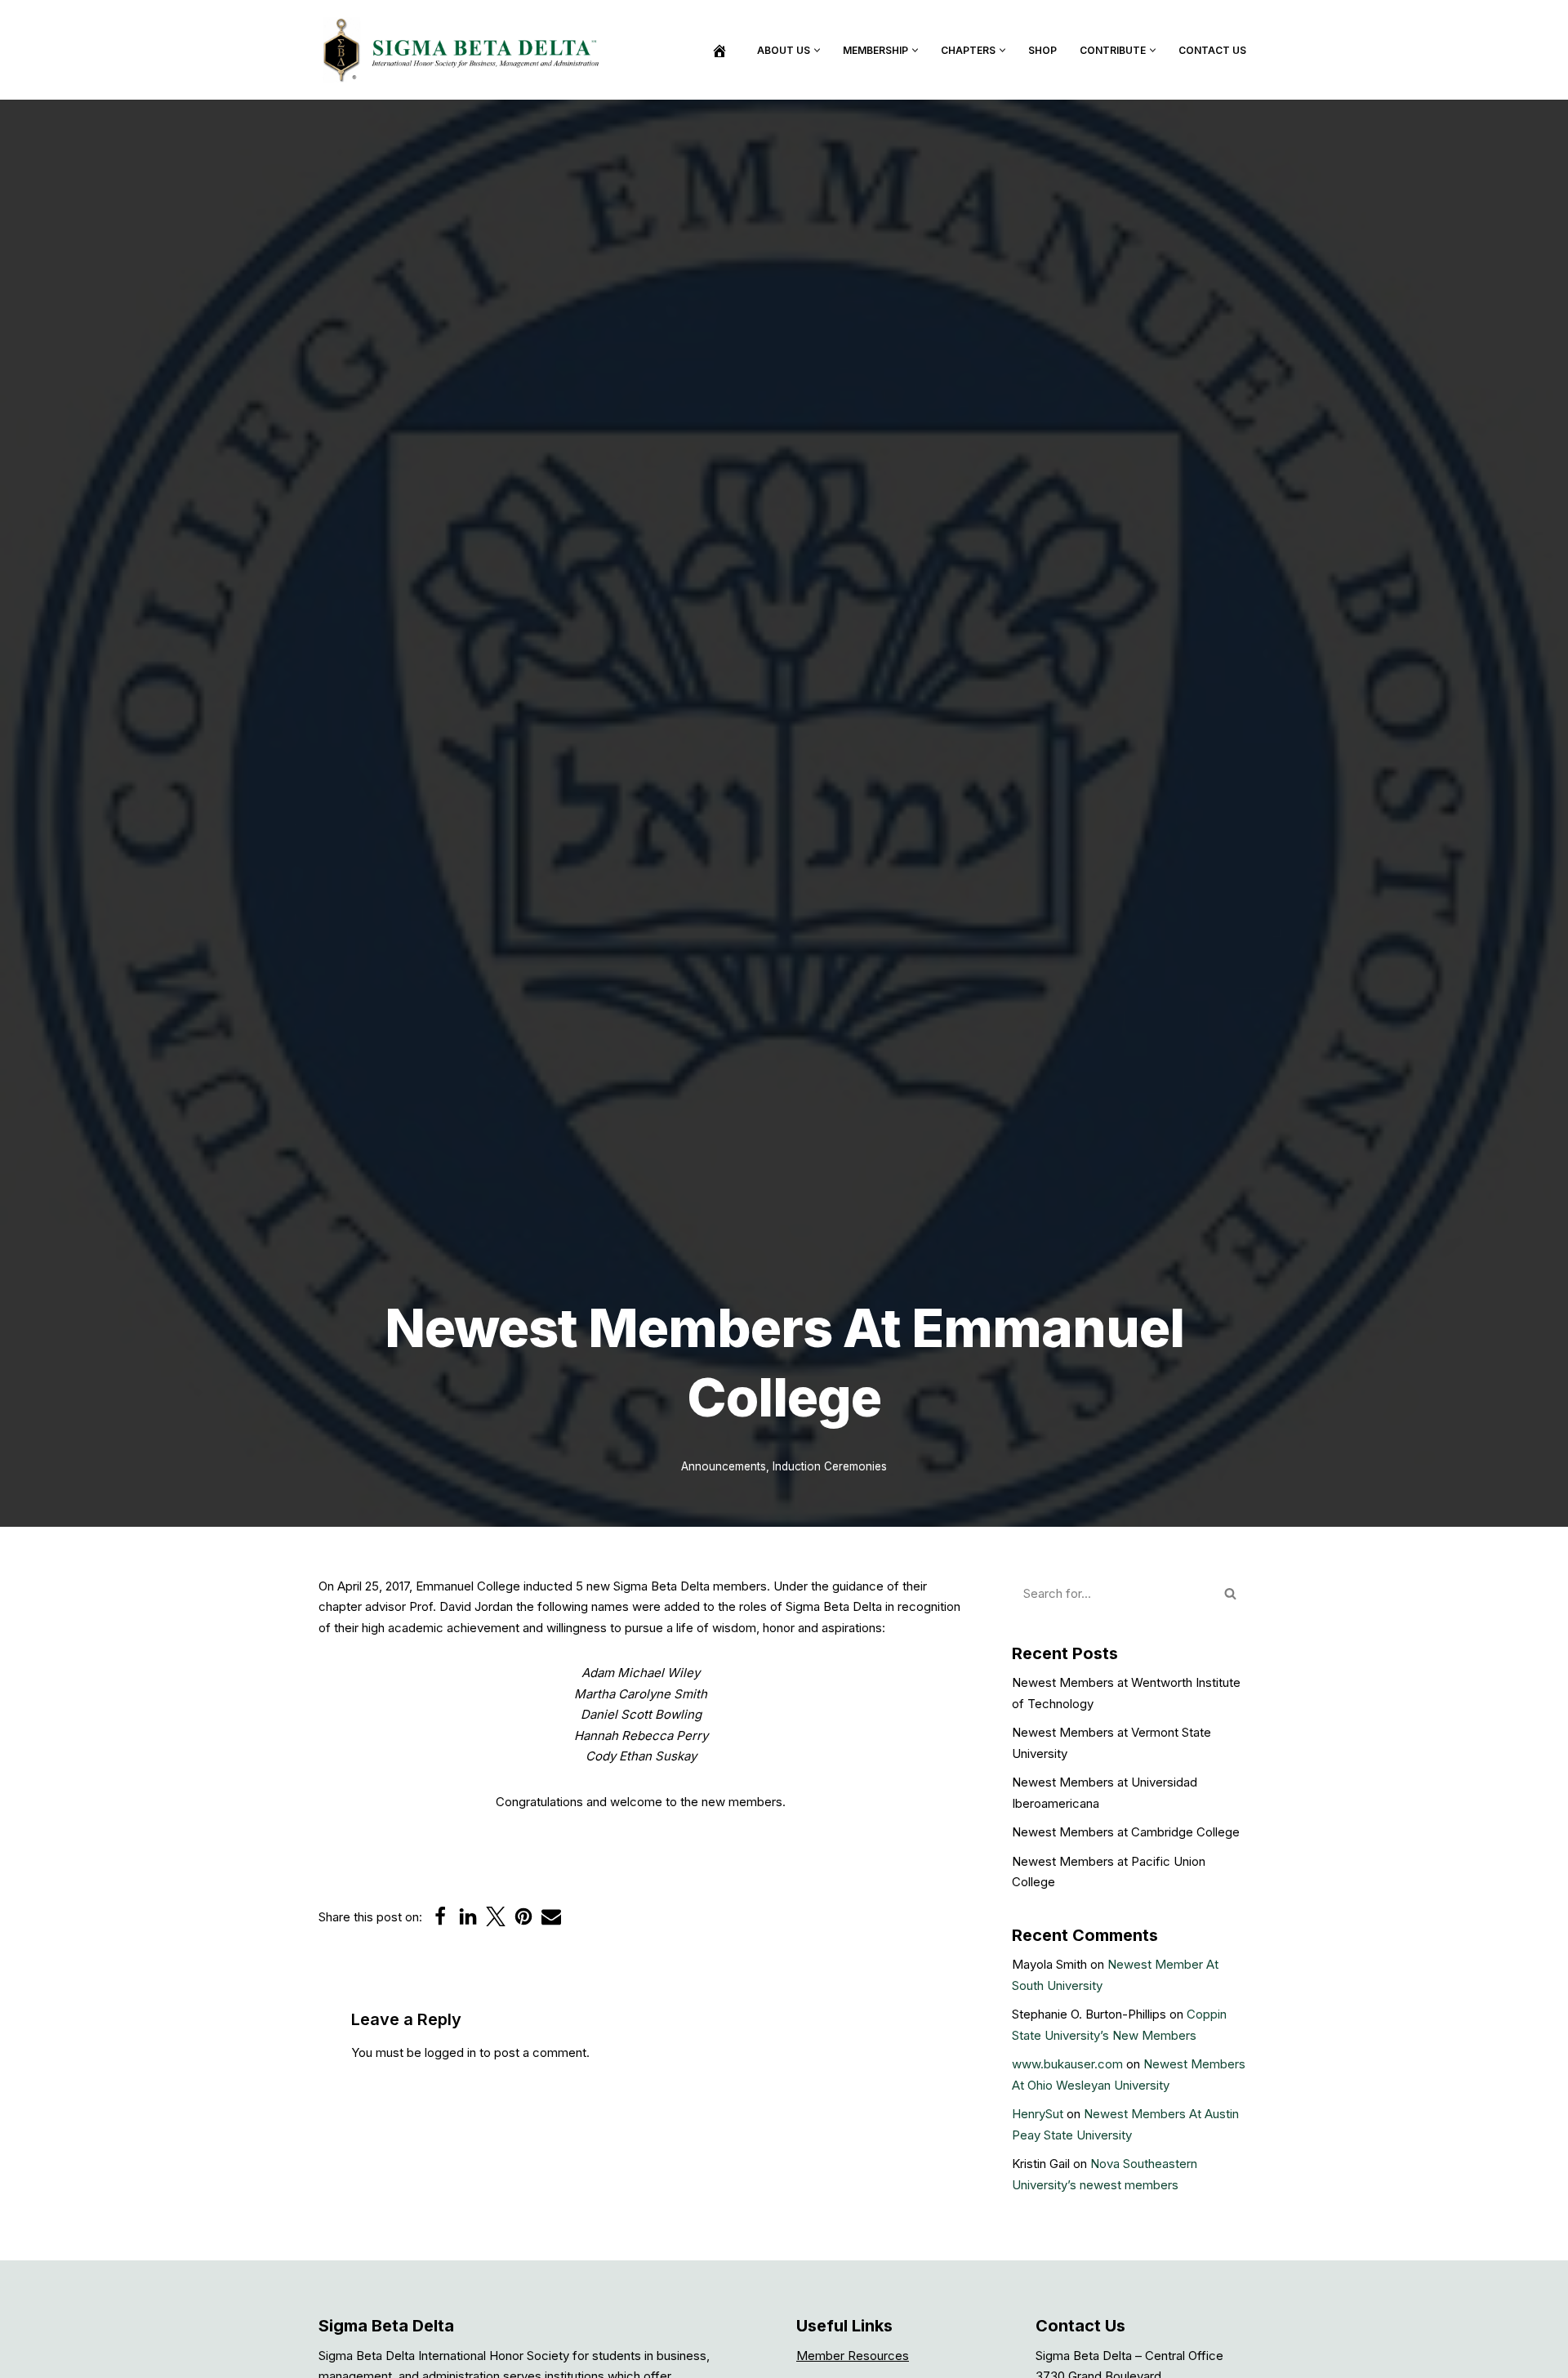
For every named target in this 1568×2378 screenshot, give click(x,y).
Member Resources (853, 2356)
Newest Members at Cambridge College (1126, 1832)
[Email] (551, 1916)
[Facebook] (440, 1916)
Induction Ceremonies (830, 1466)
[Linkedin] (468, 1916)
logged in (450, 2052)
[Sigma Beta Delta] (465, 50)
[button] (817, 50)
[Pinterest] (523, 1916)
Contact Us (1212, 50)
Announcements (724, 1466)
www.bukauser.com (1067, 2064)
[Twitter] (496, 1916)
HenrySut (1038, 2114)
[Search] (1231, 1593)
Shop (1042, 50)
